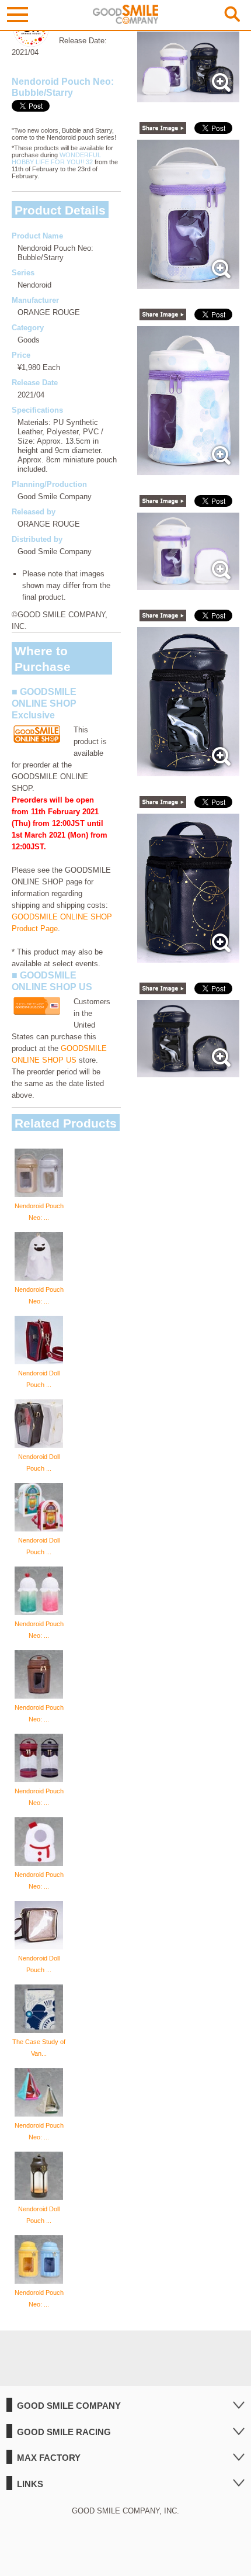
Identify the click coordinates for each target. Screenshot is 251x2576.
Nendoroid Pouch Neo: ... (39, 1212)
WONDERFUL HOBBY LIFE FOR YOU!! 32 (56, 158)
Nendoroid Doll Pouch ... (39, 1379)
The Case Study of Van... (39, 2048)
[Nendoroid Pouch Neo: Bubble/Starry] (189, 96)
